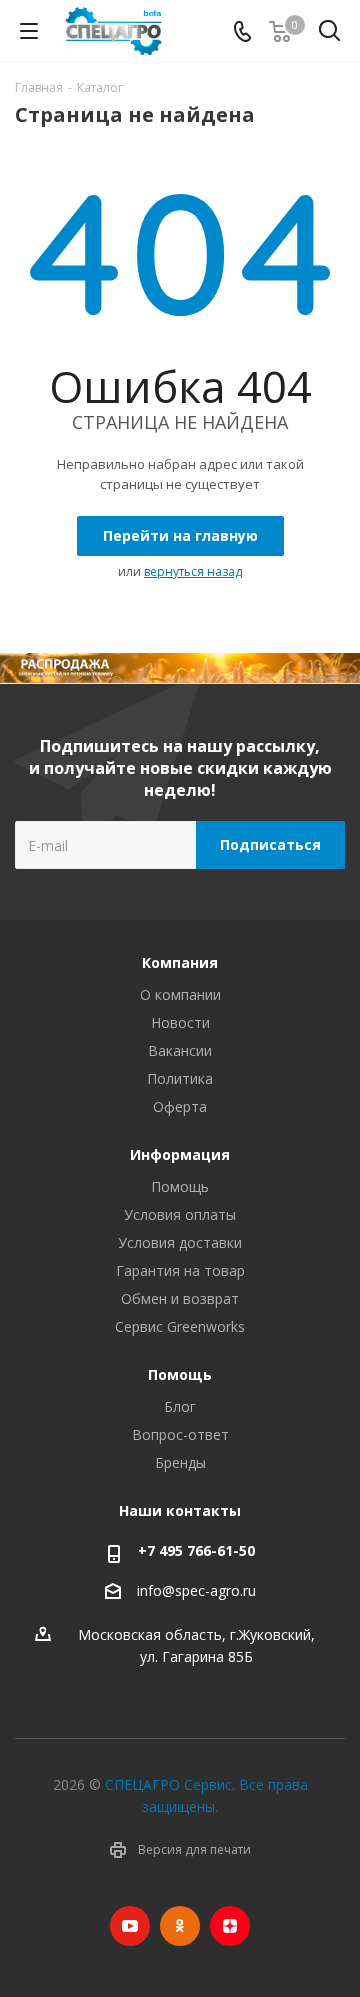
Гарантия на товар (180, 1270)
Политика (180, 1078)
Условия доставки (180, 1242)
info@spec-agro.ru (196, 1590)
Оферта (180, 1106)
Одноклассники (180, 1926)
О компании (180, 994)
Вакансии (180, 1050)
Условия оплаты (180, 1214)
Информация (180, 1154)
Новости (180, 1022)
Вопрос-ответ (180, 1434)
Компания (180, 962)
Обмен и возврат (180, 1298)
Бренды (180, 1462)
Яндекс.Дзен (230, 1926)
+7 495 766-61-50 (196, 1550)
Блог (180, 1406)
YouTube (130, 1926)
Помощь (180, 1186)
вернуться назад (193, 571)
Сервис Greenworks (180, 1326)
